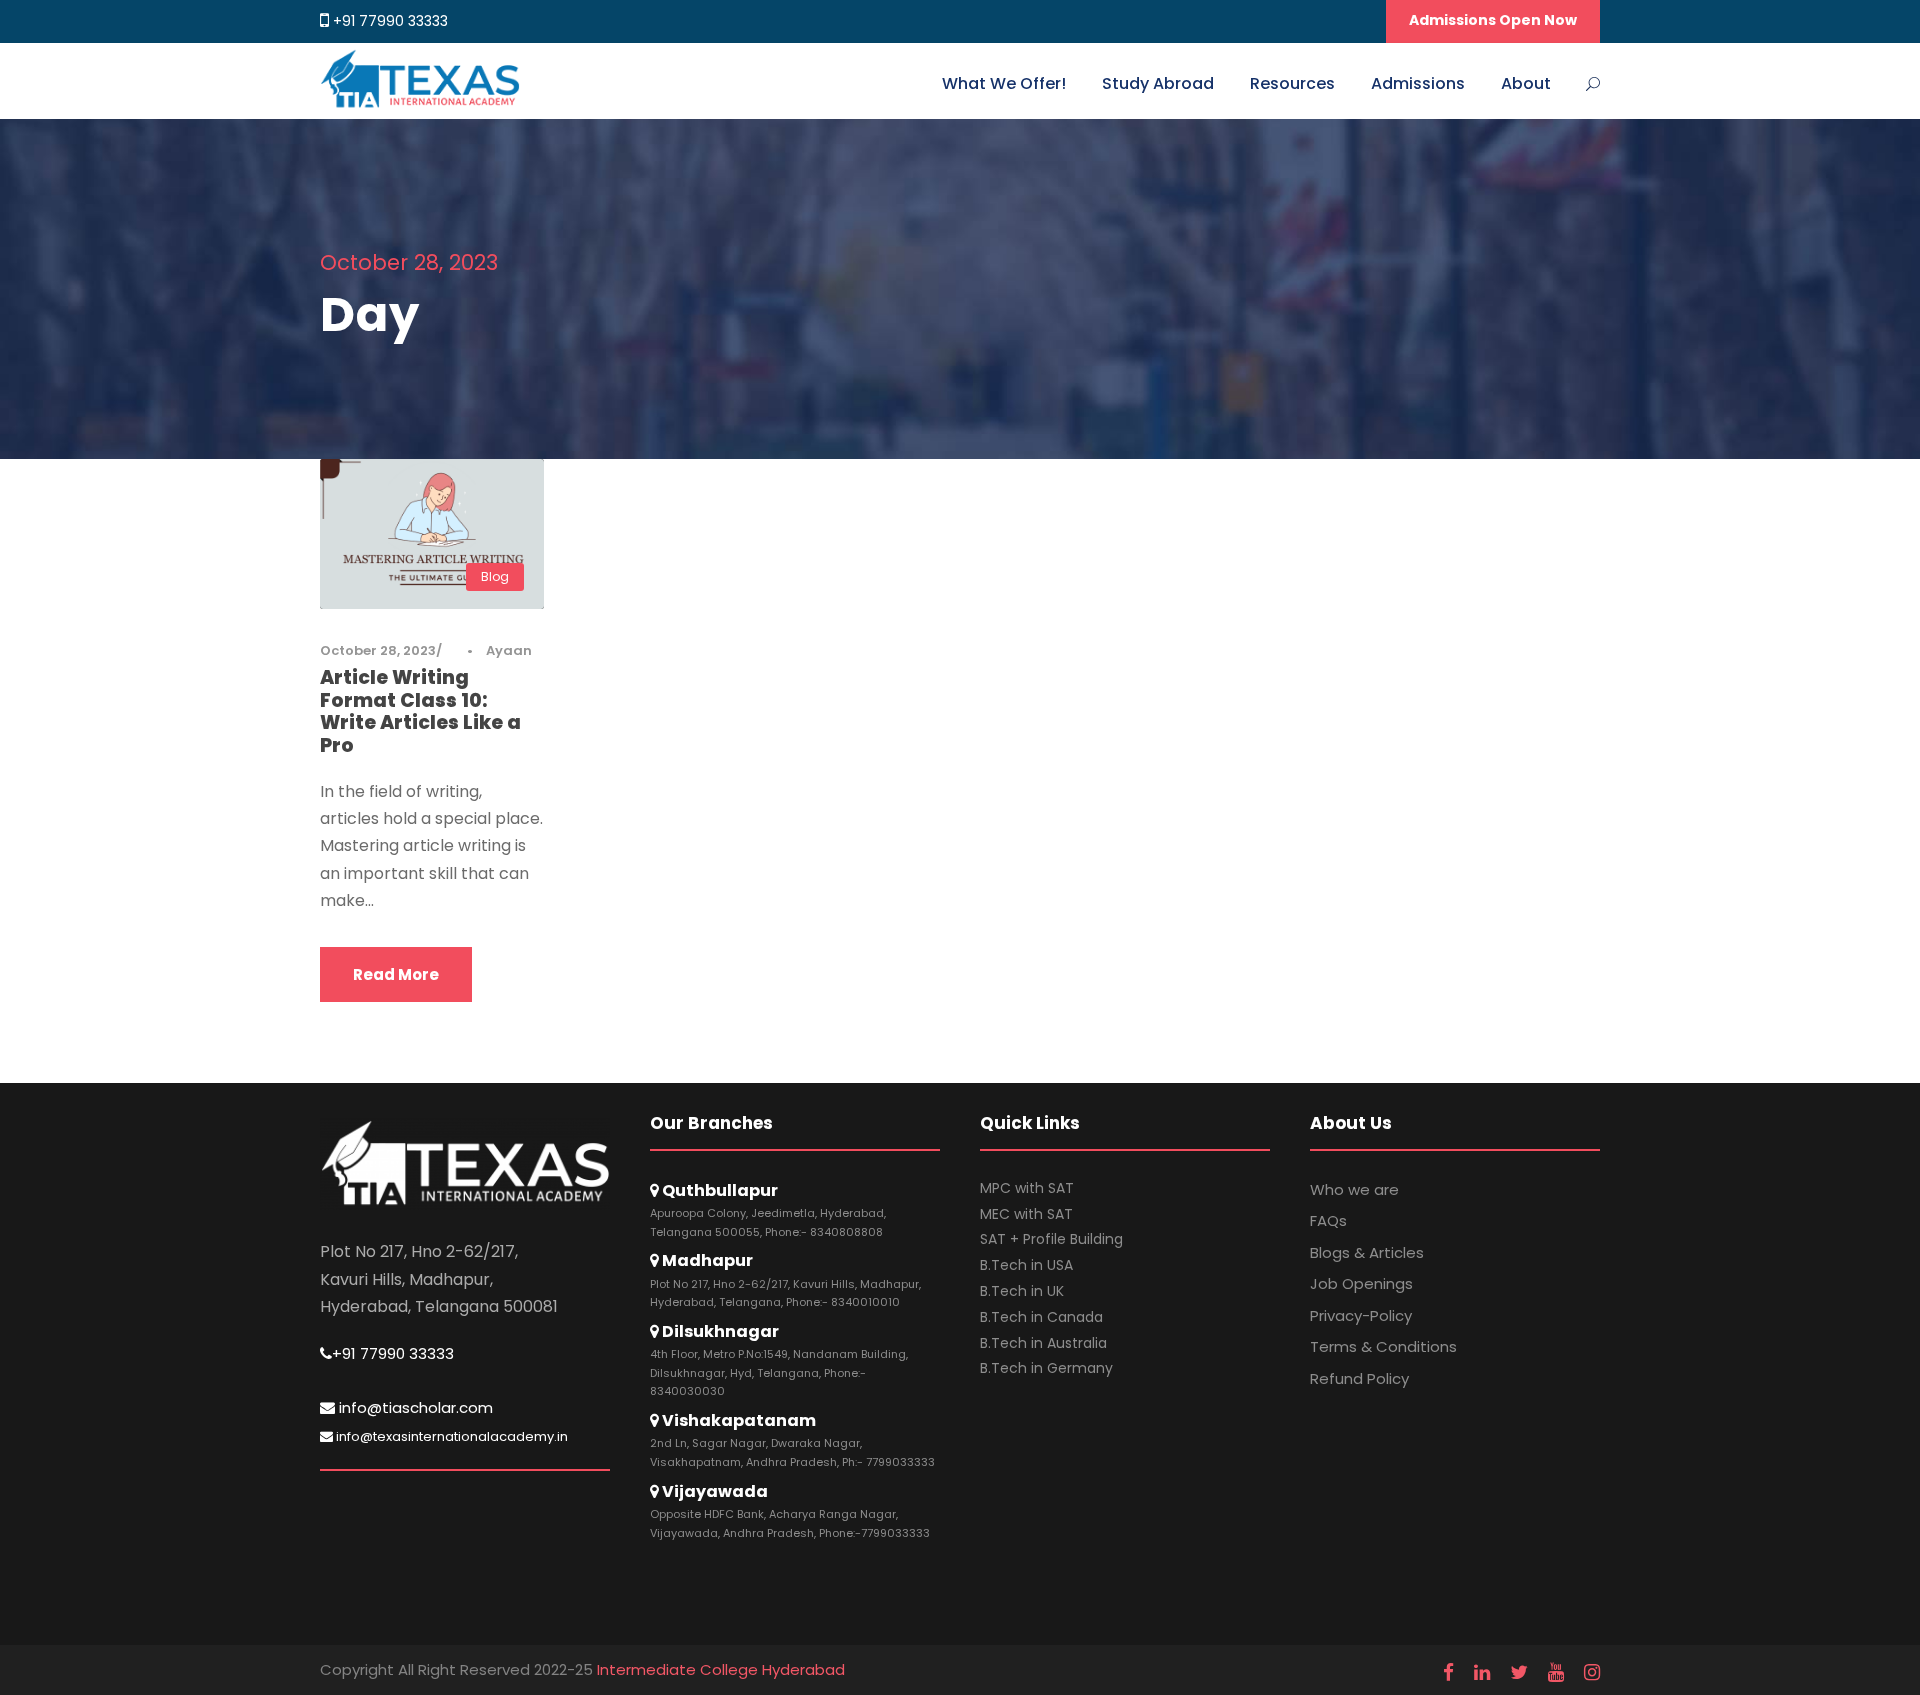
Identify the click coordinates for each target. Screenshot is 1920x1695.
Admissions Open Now (1493, 20)
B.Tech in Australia (1043, 1343)
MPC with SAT (1027, 1188)
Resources (1292, 83)
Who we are (1354, 1189)
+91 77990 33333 (390, 21)
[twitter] (1519, 1673)
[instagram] (1592, 1673)
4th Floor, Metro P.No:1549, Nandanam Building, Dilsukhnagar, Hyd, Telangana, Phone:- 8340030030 (779, 1372)
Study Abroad (1158, 83)
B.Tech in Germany (1046, 1368)
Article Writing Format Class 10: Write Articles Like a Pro (420, 711)
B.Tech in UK (1022, 1291)
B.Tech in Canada (1041, 1317)
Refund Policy (1359, 1378)
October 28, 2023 (378, 650)
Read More (396, 974)
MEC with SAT (1026, 1214)
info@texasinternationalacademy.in (450, 1436)
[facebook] (1448, 1673)
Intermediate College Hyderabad (721, 1669)
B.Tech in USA (1026, 1265)
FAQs (1328, 1220)
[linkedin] (1482, 1673)
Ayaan (509, 650)
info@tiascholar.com (414, 1407)
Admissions (1418, 83)
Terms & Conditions (1383, 1346)
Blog (495, 576)
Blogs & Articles (1367, 1252)
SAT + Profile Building (1051, 1239)
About (1526, 83)
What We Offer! (1004, 83)
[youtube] (1556, 1673)
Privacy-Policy (1361, 1315)
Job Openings (1361, 1283)
